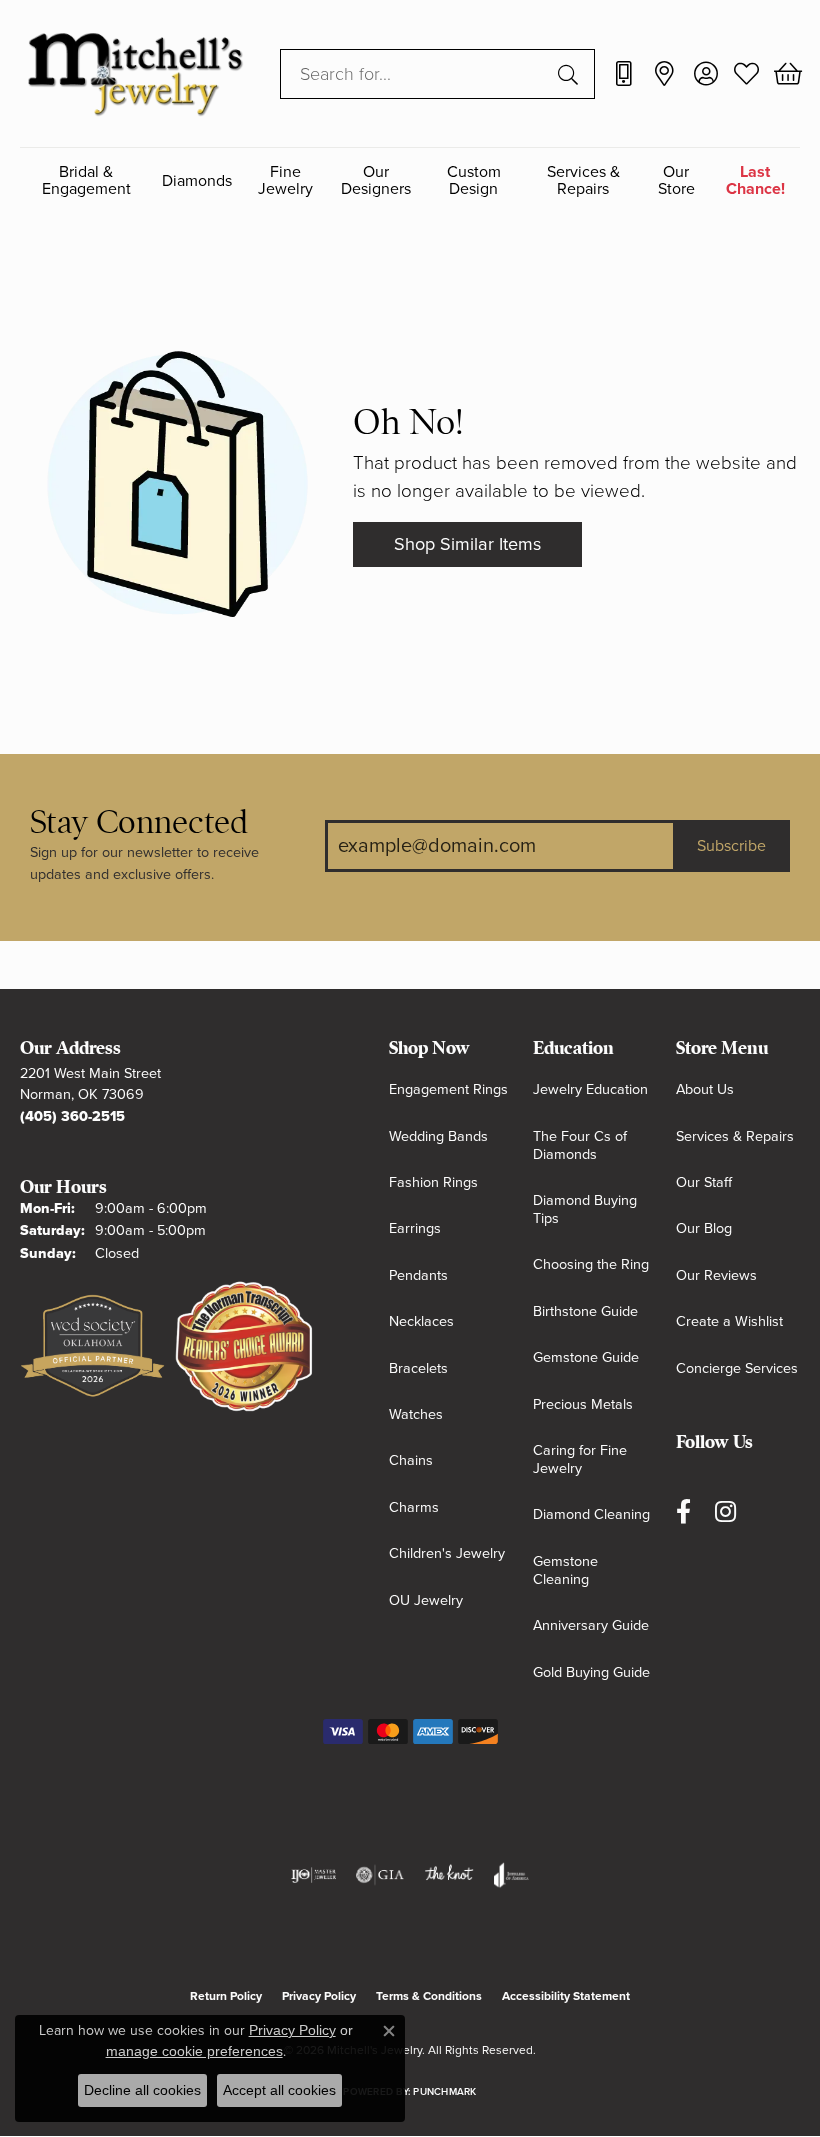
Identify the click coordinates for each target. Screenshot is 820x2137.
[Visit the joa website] (511, 1875)
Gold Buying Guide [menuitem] (591, 1672)
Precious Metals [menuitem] (583, 1404)
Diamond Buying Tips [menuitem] (585, 1209)
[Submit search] (571, 74)
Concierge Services (737, 1368)
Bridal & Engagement (86, 180)
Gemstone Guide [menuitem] (586, 1357)
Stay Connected (139, 822)
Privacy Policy (319, 1996)
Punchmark (444, 2092)
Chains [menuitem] (411, 1460)
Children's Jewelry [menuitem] (447, 1553)
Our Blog (704, 1228)
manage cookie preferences (194, 2051)
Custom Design (474, 180)
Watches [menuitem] (416, 1414)
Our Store (676, 180)
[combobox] (414, 74)
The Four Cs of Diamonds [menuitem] (580, 1145)
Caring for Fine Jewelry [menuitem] (580, 1459)
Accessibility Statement (566, 1996)
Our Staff (704, 1182)
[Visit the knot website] (448, 1875)
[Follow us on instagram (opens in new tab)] (725, 1512)
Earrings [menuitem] (415, 1228)
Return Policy (226, 1996)
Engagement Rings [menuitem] (448, 1089)
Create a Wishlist (729, 1321)
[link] (623, 74)
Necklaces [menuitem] (421, 1321)
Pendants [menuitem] (418, 1275)
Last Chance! (755, 180)
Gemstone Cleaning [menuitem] (565, 1570)
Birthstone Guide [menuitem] (585, 1311)
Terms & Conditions (429, 1996)
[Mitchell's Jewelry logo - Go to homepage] (135, 73)
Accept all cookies (279, 2090)
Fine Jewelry (285, 180)
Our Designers (376, 180)
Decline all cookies (142, 2090)
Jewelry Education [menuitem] (590, 1089)
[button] (705, 74)
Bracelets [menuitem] (418, 1368)
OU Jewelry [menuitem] (426, 1600)
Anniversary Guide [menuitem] (591, 1625)
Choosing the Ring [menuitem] (591, 1264)
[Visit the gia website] (380, 1875)
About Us (705, 1089)
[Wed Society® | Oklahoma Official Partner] (92, 1347)
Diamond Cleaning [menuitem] (591, 1514)
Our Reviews (716, 1275)
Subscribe (731, 846)
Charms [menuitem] (414, 1507)
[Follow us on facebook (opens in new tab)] (683, 1512)
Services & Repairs (583, 180)
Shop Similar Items (467, 544)
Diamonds (197, 181)
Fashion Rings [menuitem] (433, 1182)
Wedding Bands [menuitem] (438, 1136)
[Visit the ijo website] (313, 1875)
